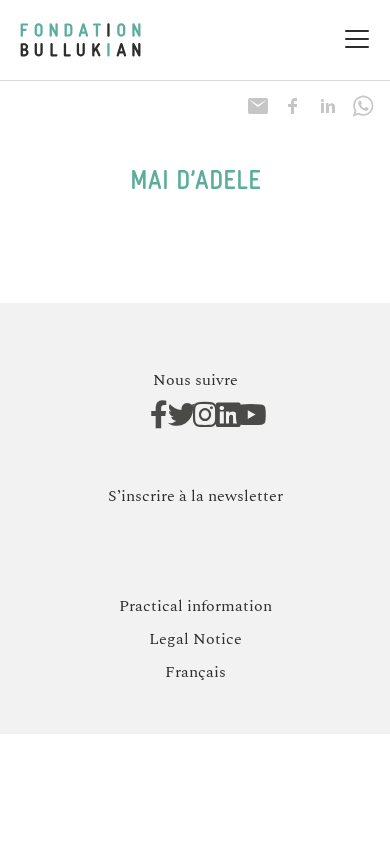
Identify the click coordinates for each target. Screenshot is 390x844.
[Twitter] (172, 414)
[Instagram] (195, 414)
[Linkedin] (218, 414)
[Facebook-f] (149, 414)
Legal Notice (195, 639)
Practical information (195, 606)
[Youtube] (241, 414)
